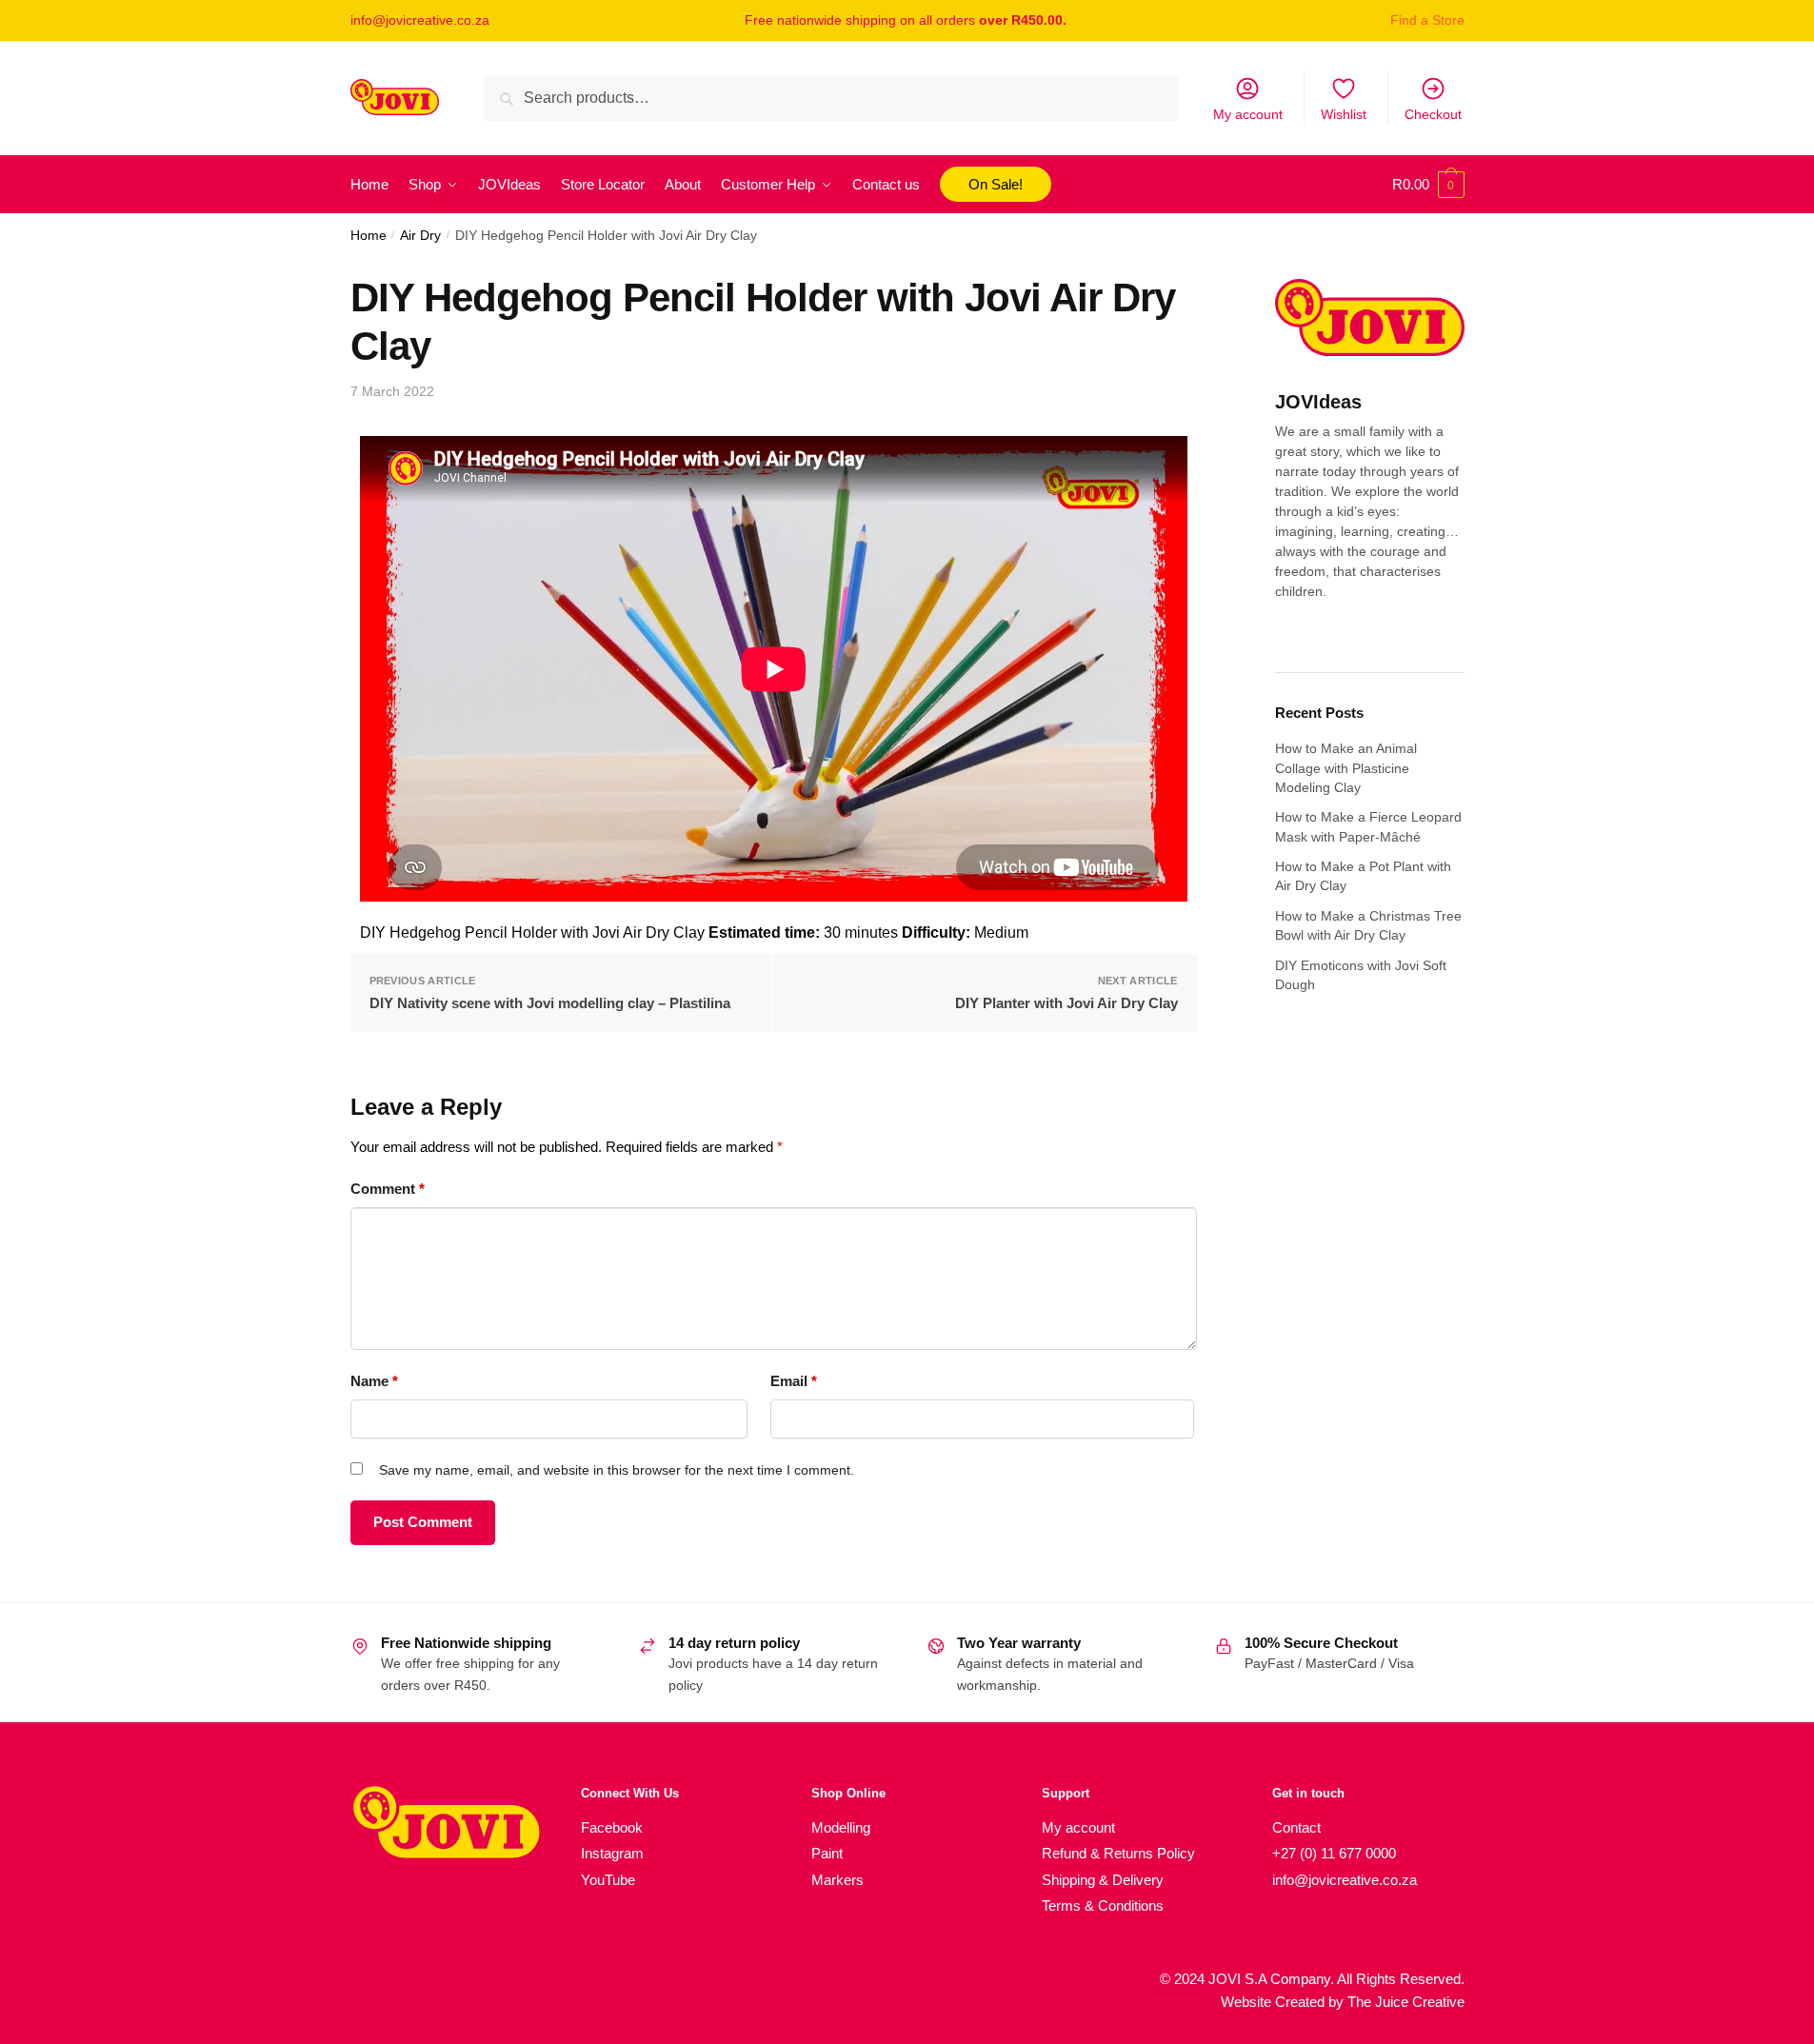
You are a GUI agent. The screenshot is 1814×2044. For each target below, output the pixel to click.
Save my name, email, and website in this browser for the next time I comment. (617, 1470)
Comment (388, 1189)
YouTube (608, 1880)
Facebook (612, 1827)
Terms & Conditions (1103, 1905)
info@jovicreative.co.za (420, 20)
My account (1248, 114)
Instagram (612, 1853)
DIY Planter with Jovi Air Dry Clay (1066, 1003)
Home (369, 236)
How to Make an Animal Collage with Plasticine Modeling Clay (1346, 768)
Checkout (1433, 114)
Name (374, 1381)
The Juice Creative (1406, 2002)
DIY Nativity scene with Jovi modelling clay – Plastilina (550, 1003)
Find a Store (1427, 20)
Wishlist (1344, 114)
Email (794, 1381)
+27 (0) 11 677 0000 (1334, 1853)
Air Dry (420, 236)
